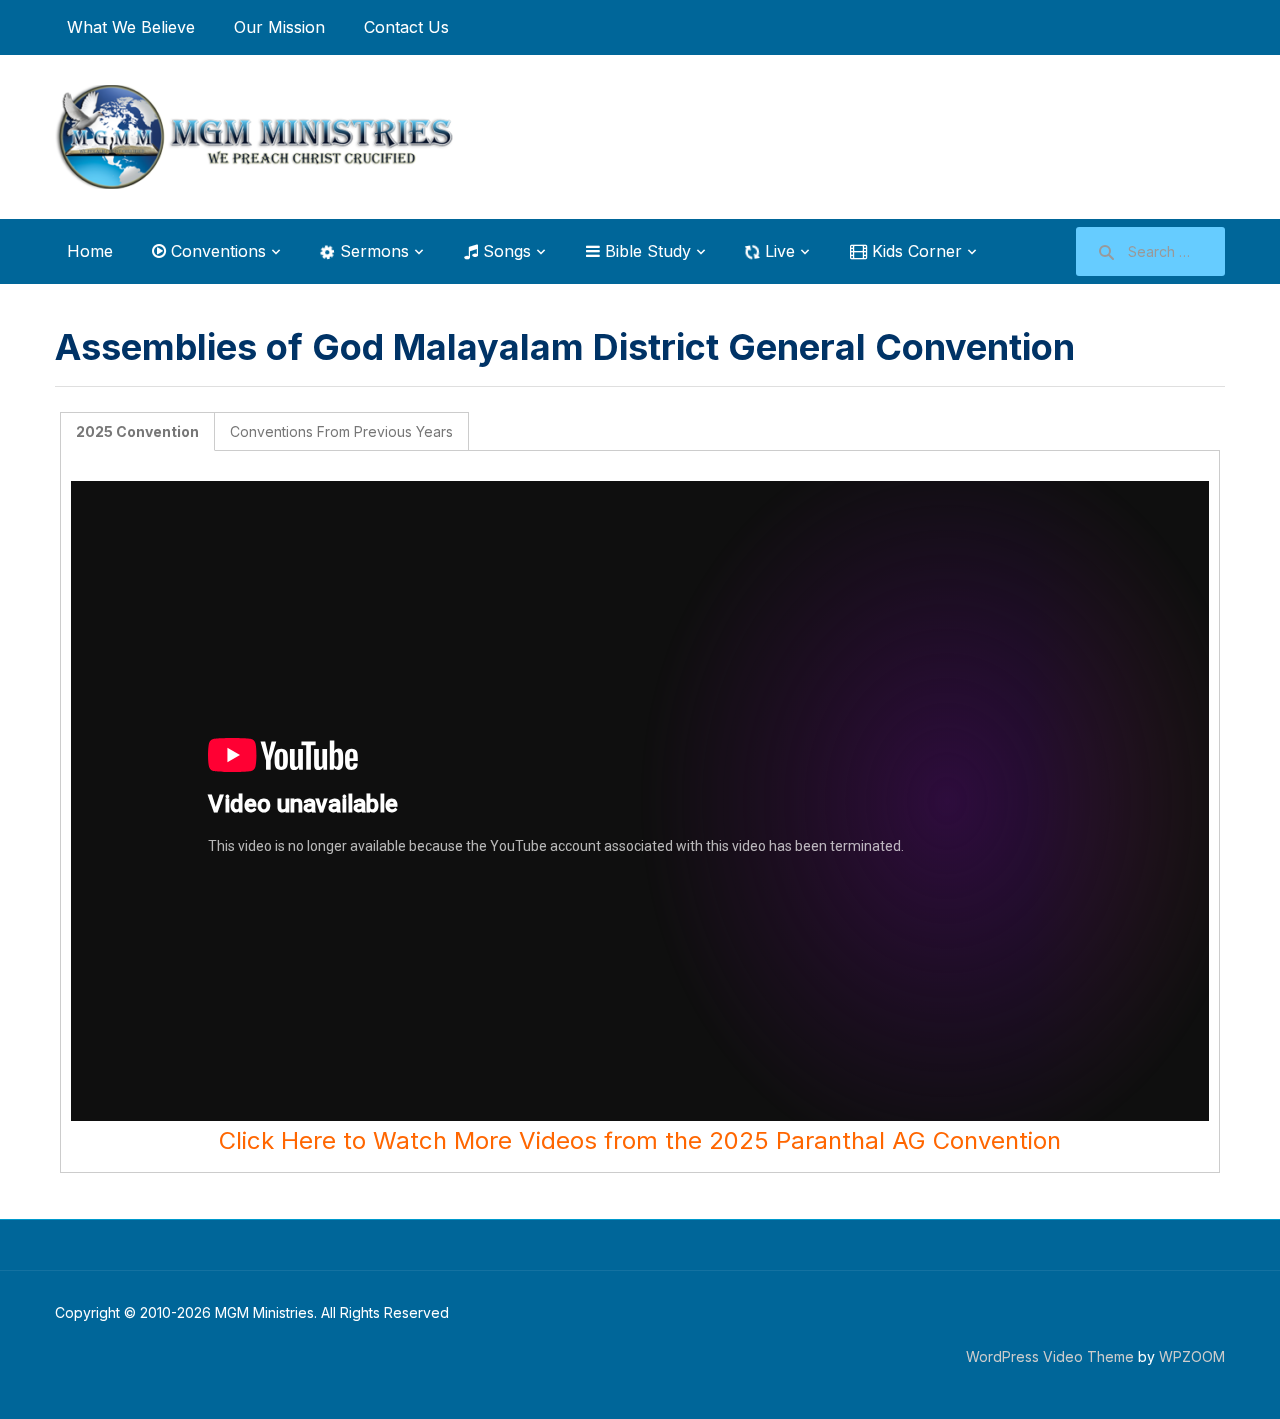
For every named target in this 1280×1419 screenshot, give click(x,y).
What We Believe (131, 27)
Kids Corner (914, 251)
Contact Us (406, 27)
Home (90, 251)
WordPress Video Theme (1050, 1356)
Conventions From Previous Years (341, 431)
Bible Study (645, 251)
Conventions (216, 251)
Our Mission (279, 27)
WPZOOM (1192, 1356)
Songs (504, 251)
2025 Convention (137, 431)
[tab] (138, 431)
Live (777, 251)
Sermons (372, 251)
